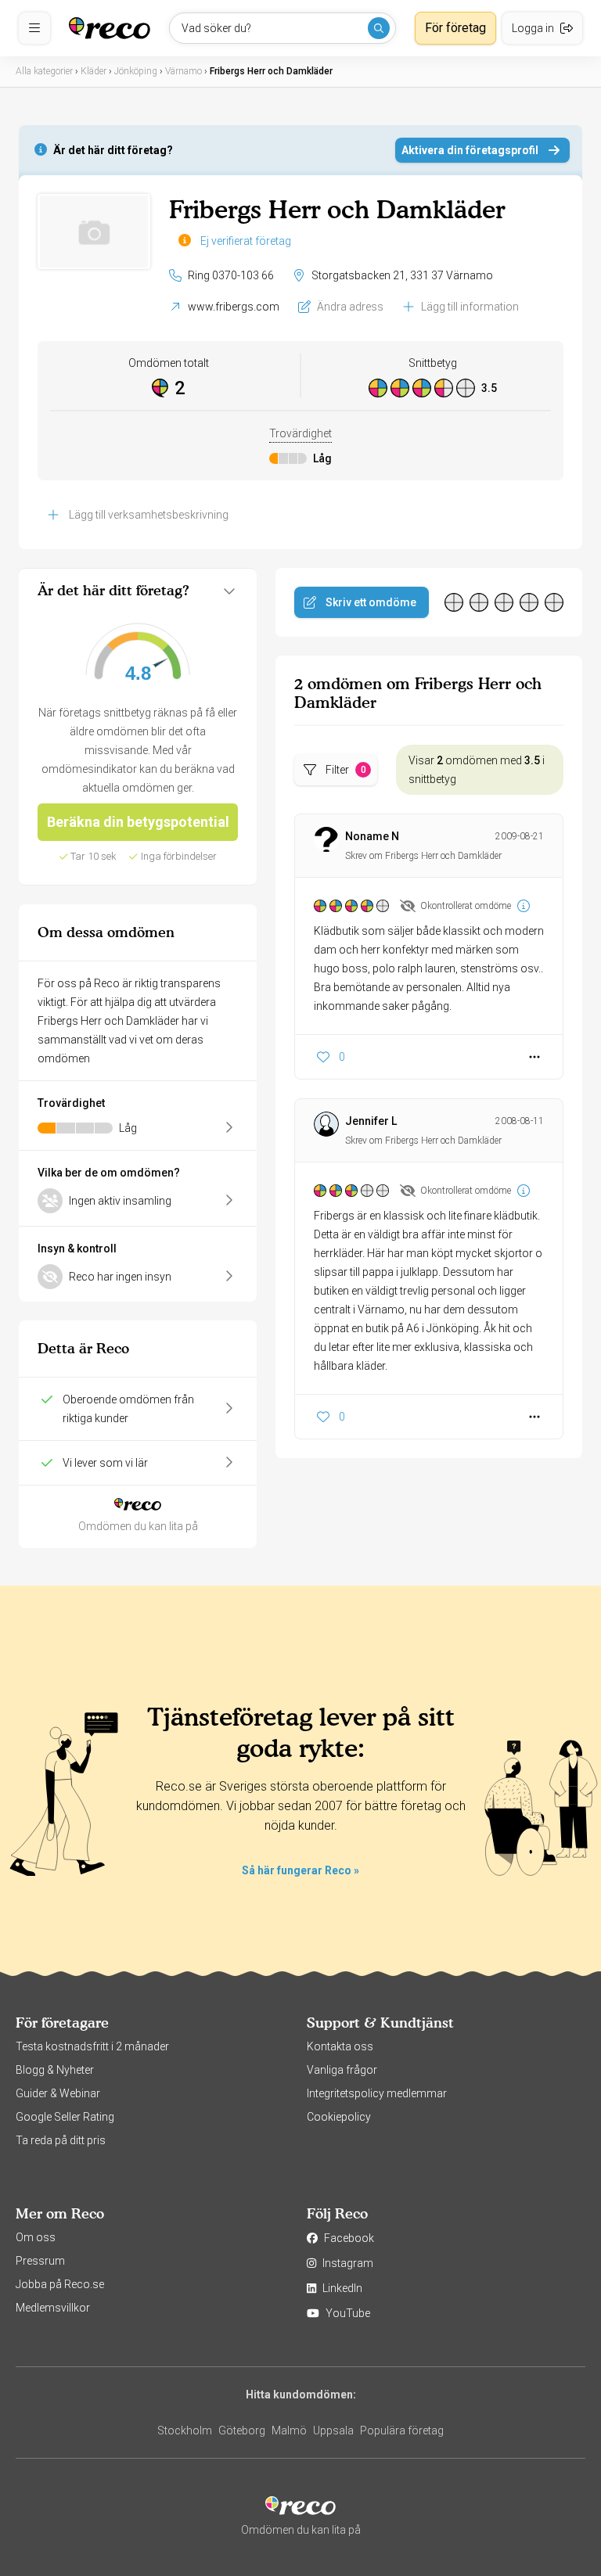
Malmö (289, 2430)
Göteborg (242, 2430)
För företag (455, 28)
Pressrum (40, 2261)
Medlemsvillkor (53, 2308)
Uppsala (333, 2430)
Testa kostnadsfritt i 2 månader (92, 2046)
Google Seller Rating (65, 2117)
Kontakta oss (340, 2046)
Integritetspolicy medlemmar (377, 2093)
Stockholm (185, 2430)
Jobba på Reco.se (60, 2284)
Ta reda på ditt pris (61, 2140)
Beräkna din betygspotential (138, 822)
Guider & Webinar (58, 2093)
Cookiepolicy (339, 2117)
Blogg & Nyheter (55, 2070)
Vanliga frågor (342, 2070)
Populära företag (402, 2430)
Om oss (36, 2237)
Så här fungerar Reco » (300, 1870)
